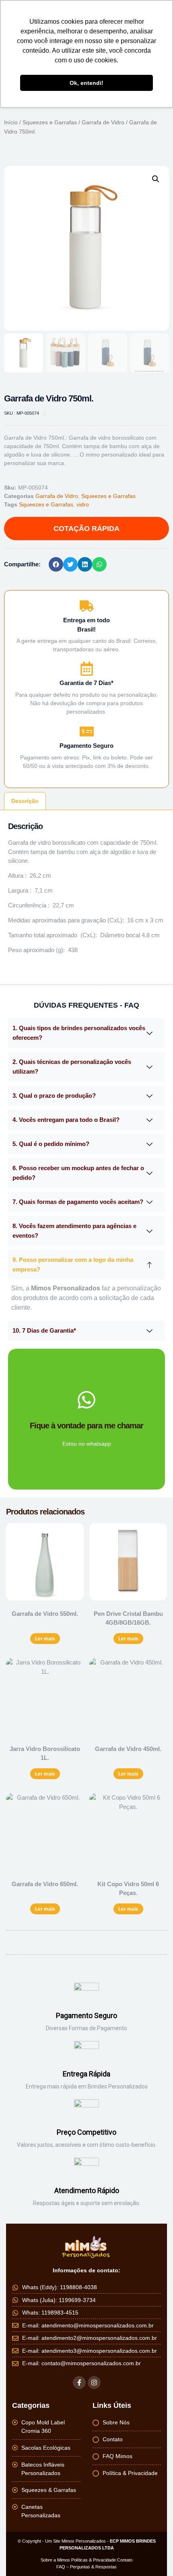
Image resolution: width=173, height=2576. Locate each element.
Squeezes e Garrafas (50, 122)
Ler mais (45, 1639)
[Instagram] (94, 2383)
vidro (83, 504)
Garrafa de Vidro (103, 122)
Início (11, 122)
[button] (156, 179)
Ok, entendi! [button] (86, 83)
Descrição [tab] (25, 801)
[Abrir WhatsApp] (153, 2556)
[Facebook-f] (79, 2383)
